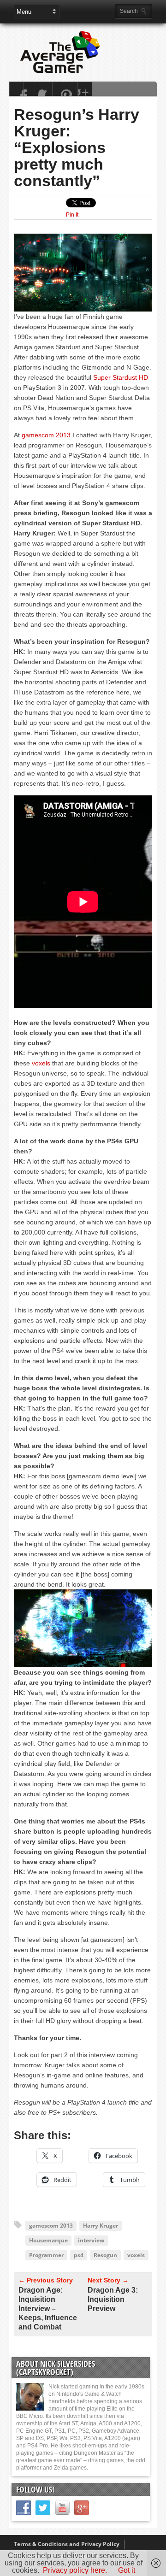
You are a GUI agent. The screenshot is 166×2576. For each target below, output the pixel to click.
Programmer (46, 2255)
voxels (41, 1063)
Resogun (105, 2255)
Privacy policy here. (75, 2570)
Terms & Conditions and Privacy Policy (67, 2544)
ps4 (79, 2255)
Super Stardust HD (121, 377)
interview (91, 2240)
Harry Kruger (101, 2226)
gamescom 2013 (46, 435)
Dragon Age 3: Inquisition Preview (113, 2299)
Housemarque (48, 2240)
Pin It (72, 215)
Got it (127, 2570)
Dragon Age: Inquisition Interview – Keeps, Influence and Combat (48, 2308)
